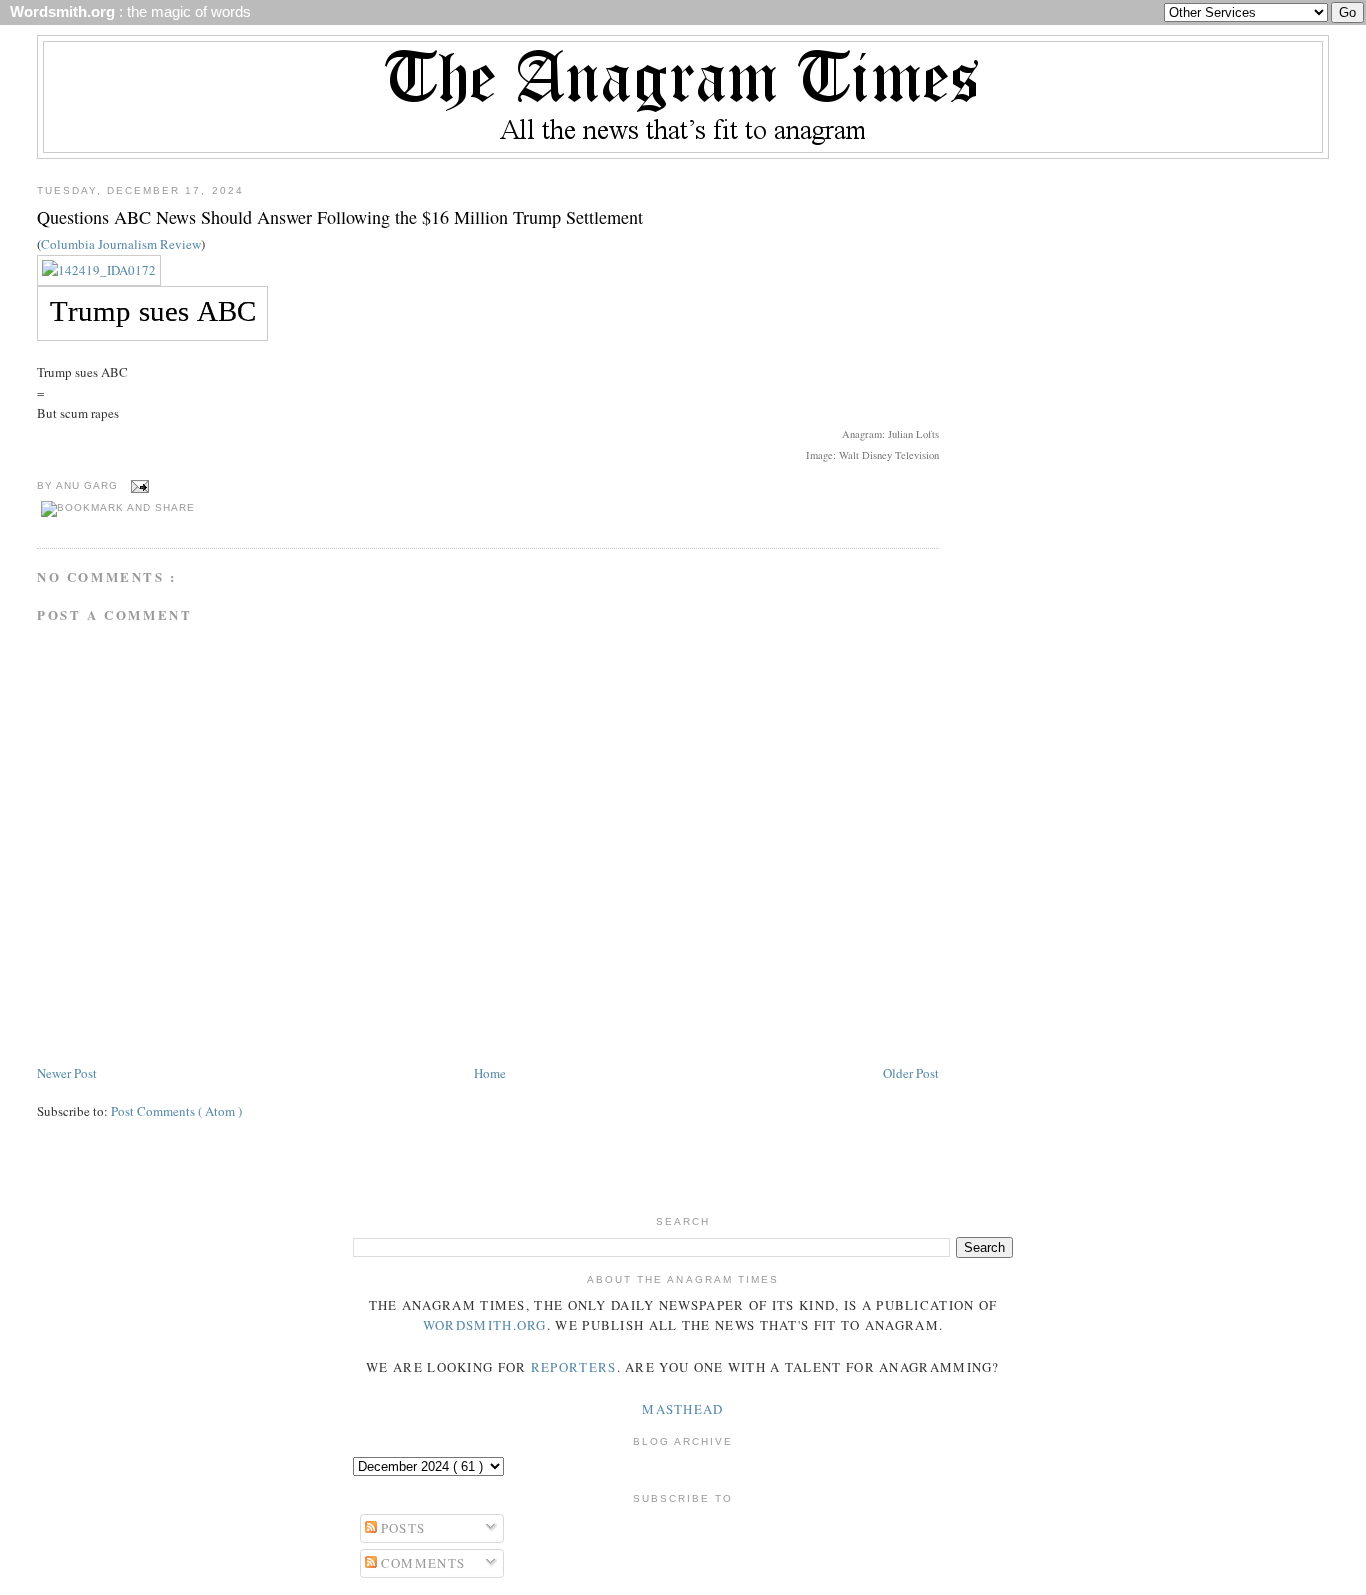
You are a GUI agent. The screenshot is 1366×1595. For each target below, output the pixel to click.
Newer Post (67, 1073)
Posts (401, 1528)
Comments (421, 1563)
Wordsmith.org (485, 1325)
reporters (574, 1367)
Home (490, 1073)
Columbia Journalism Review (121, 244)
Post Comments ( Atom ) (176, 1111)
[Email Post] (137, 485)
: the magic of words (126, 12)
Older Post (911, 1073)
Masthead (682, 1409)
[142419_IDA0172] (99, 270)
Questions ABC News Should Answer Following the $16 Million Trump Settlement (340, 217)
